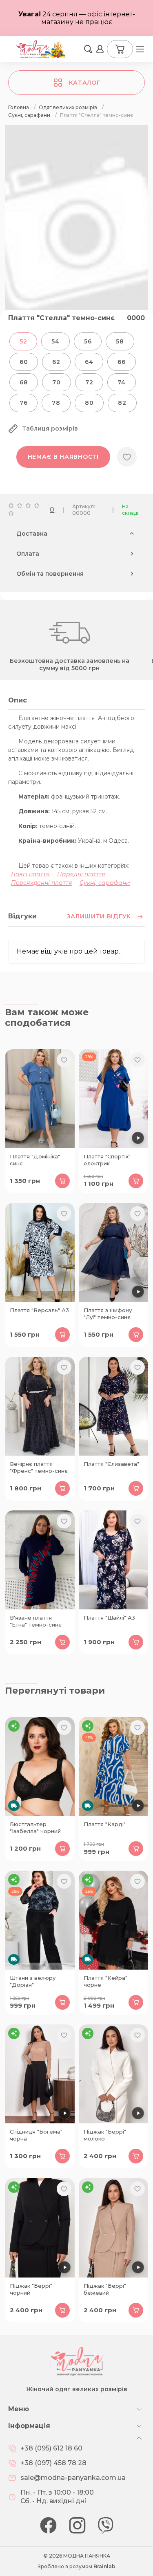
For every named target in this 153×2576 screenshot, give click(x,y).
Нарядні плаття (81, 874)
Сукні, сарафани (105, 883)
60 (24, 362)
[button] (88, 49)
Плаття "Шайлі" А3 (109, 1618)
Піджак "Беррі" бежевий (105, 2289)
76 (23, 403)
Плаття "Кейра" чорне (105, 1981)
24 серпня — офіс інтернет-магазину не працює (77, 18)
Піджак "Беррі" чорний (31, 2289)
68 (24, 382)
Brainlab (104, 2566)
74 (121, 382)
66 (121, 362)
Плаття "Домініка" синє (35, 1160)
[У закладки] (127, 457)
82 (122, 403)
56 (88, 341)
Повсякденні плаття (42, 883)
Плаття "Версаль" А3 (39, 1310)
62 (56, 362)
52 (23, 341)
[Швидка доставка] (40, 1766)
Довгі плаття (30, 874)
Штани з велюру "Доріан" (33, 1981)
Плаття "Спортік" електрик (107, 1160)
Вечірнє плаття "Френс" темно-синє (39, 1467)
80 (89, 403)
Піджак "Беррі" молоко (105, 2135)
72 (89, 382)
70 (56, 382)
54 (55, 341)
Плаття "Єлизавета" (111, 1464)
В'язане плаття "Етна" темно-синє (36, 1621)
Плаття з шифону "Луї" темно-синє (108, 1314)
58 (120, 341)
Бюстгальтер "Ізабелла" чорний (35, 1828)
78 (56, 403)
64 (89, 362)
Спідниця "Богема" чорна (36, 2135)
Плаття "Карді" (105, 1824)
